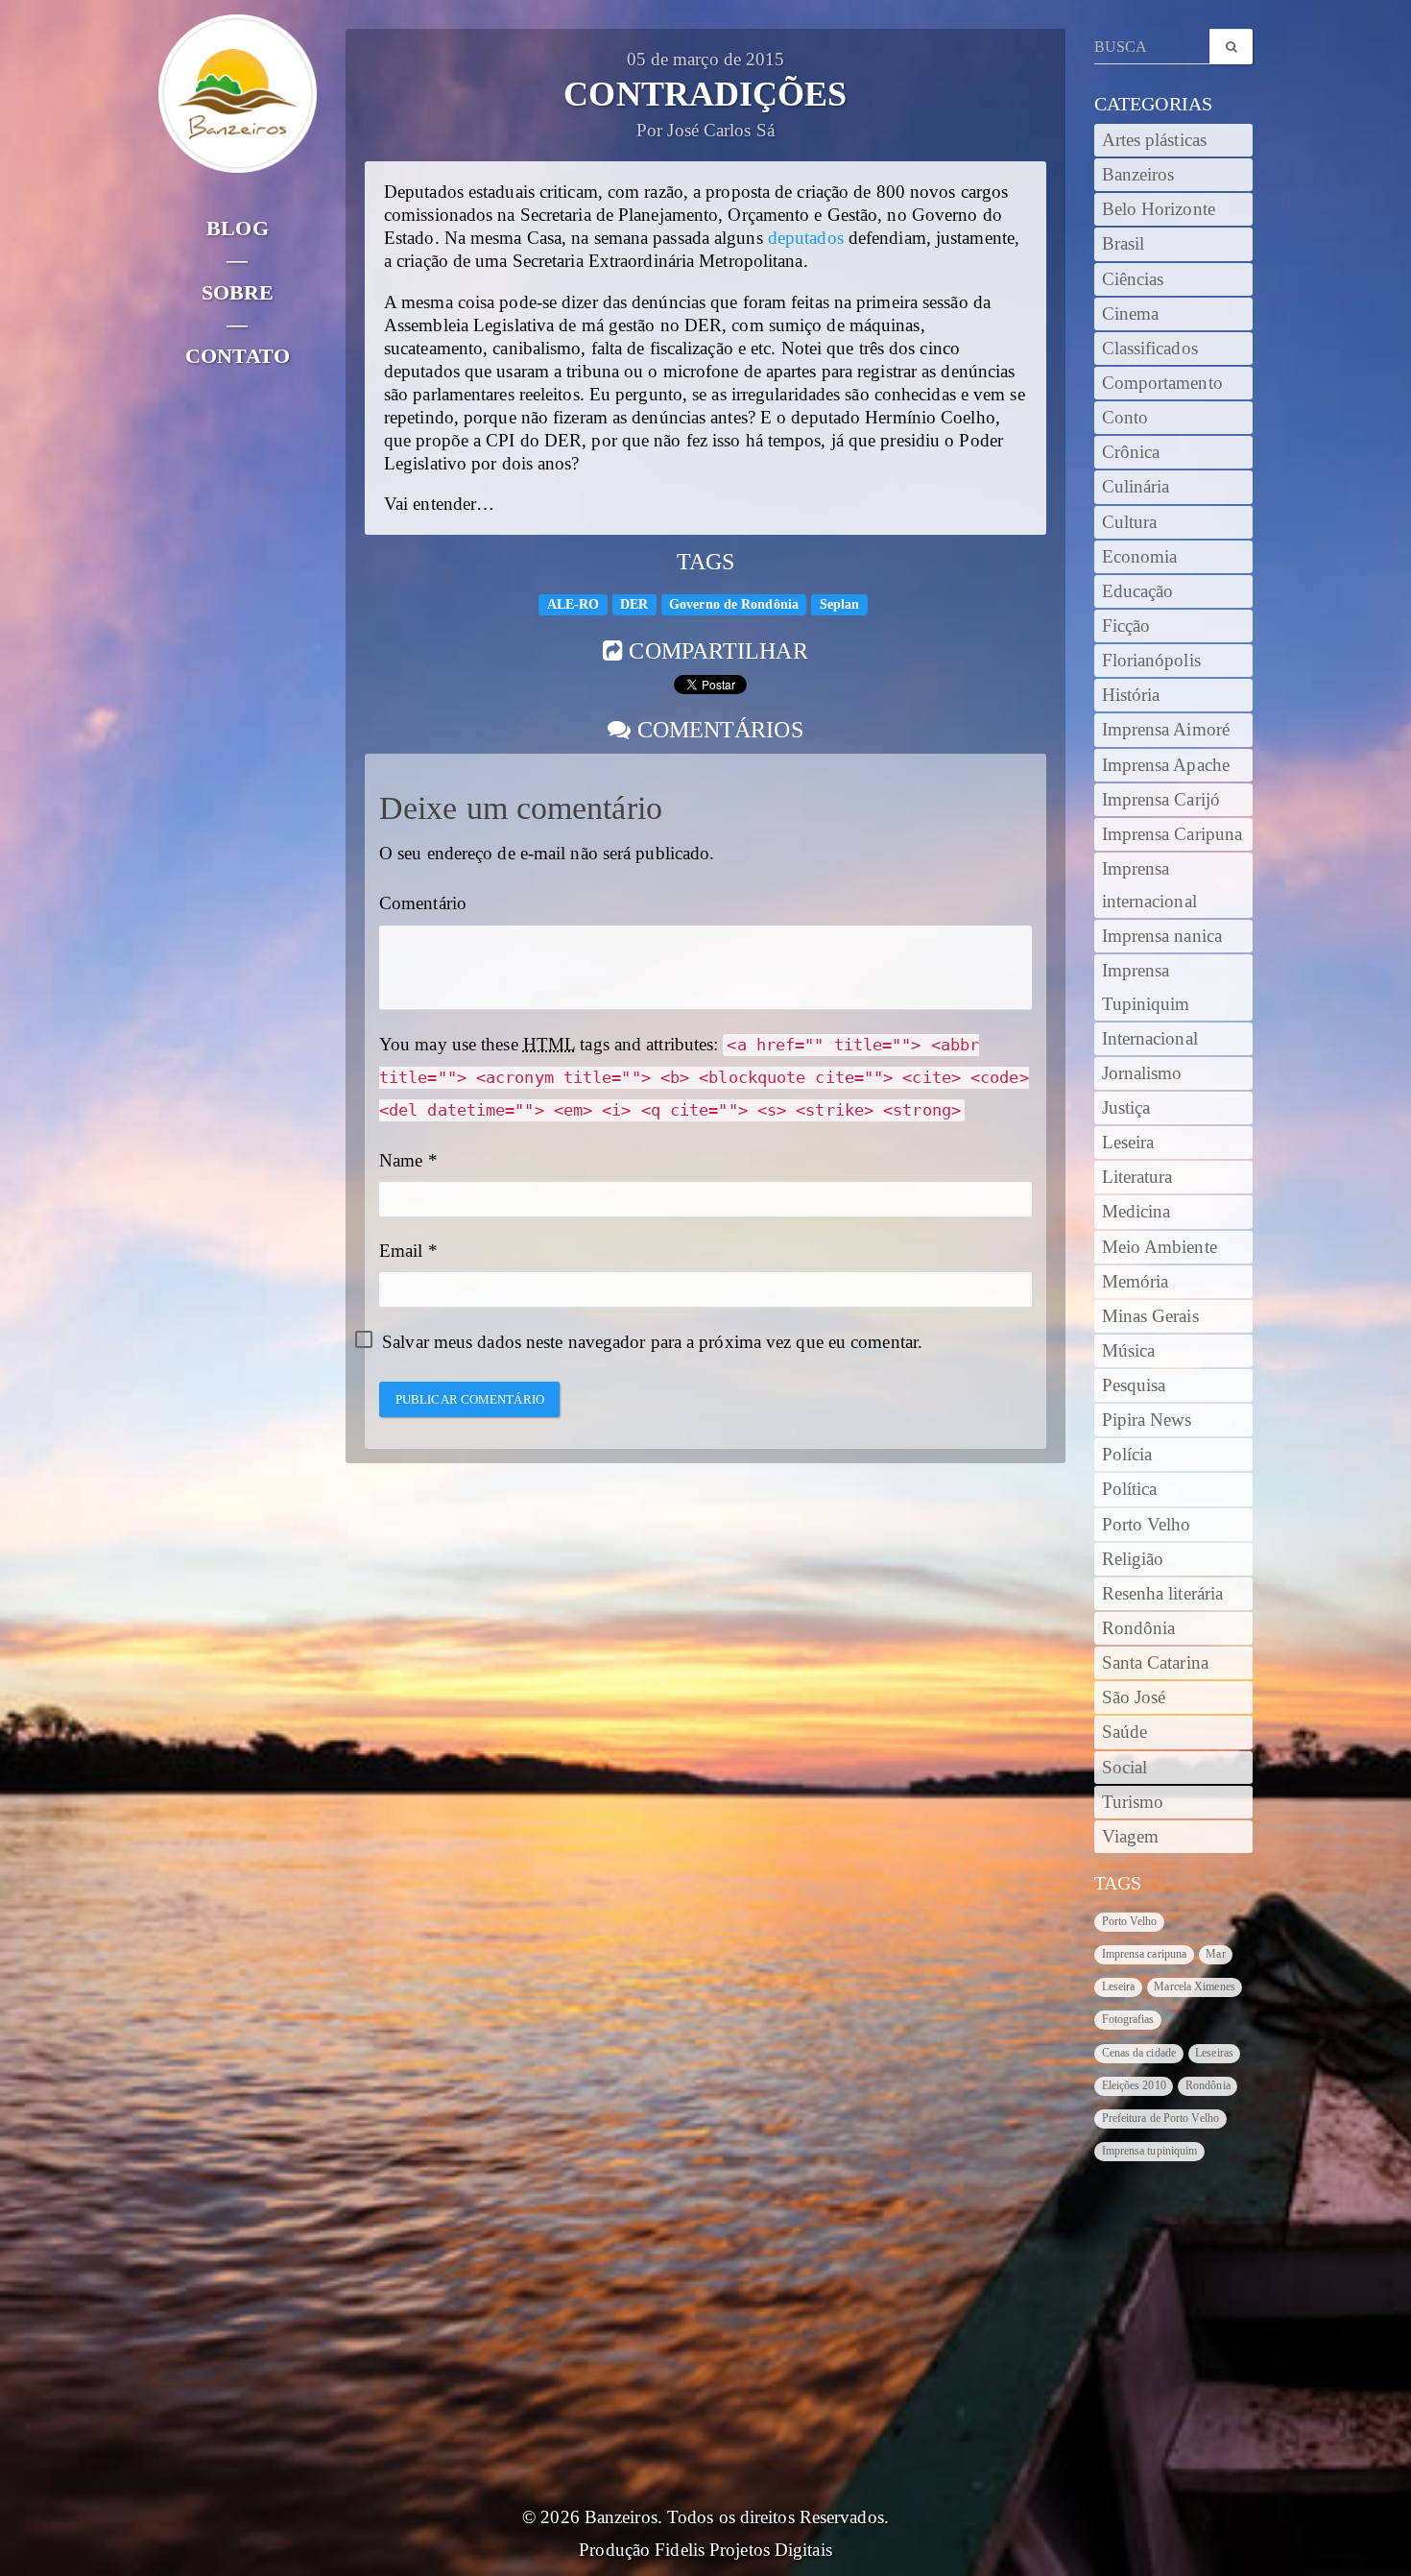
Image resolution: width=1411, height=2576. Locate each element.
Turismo (1133, 1802)
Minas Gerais (1150, 1316)
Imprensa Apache (1166, 765)
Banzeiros (1138, 175)
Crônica (1131, 452)
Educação (1138, 591)
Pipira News (1147, 1420)
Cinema (1131, 314)
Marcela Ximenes (1195, 1986)
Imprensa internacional (1149, 885)
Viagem (1131, 1837)
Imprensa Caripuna (1172, 834)
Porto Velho (1147, 1525)
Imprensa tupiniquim (1150, 2151)
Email (401, 1251)
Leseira (1128, 1143)
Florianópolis (1151, 661)
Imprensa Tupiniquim (1146, 987)
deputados (806, 238)
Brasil (1124, 244)
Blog (237, 228)
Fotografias (1128, 2019)
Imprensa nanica (1162, 936)
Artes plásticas (1155, 140)
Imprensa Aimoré (1166, 730)
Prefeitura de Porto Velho (1161, 2118)
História (1131, 695)
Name (401, 1161)
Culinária (1136, 487)
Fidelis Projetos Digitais (743, 2550)
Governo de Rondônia (734, 603)
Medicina (1136, 1212)
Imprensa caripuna (1145, 1954)
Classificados (1150, 349)
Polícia (1127, 1455)
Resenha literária (1163, 1594)
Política (1130, 1489)
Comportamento (1162, 383)
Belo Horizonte (1159, 209)
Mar (1215, 1954)
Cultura (1130, 522)
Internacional (1150, 1039)
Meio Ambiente (1160, 1247)
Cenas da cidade (1139, 2053)
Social (1125, 1768)
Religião (1133, 1559)
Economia (1140, 557)
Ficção (1126, 626)
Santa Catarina (1155, 1663)
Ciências (1133, 279)
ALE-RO (574, 603)
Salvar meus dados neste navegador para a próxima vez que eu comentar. (652, 1342)
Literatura (1137, 1177)
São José (1134, 1697)
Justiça (1126, 1108)
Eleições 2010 (1134, 2085)
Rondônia (1139, 1628)
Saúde (1125, 1732)
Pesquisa (1134, 1385)
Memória (1136, 1282)
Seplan (840, 603)
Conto (1125, 418)
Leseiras (1214, 2053)
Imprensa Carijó (1161, 800)
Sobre (238, 292)
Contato (238, 356)
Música (1129, 1351)
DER (634, 603)
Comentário (423, 903)
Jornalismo (1142, 1073)
